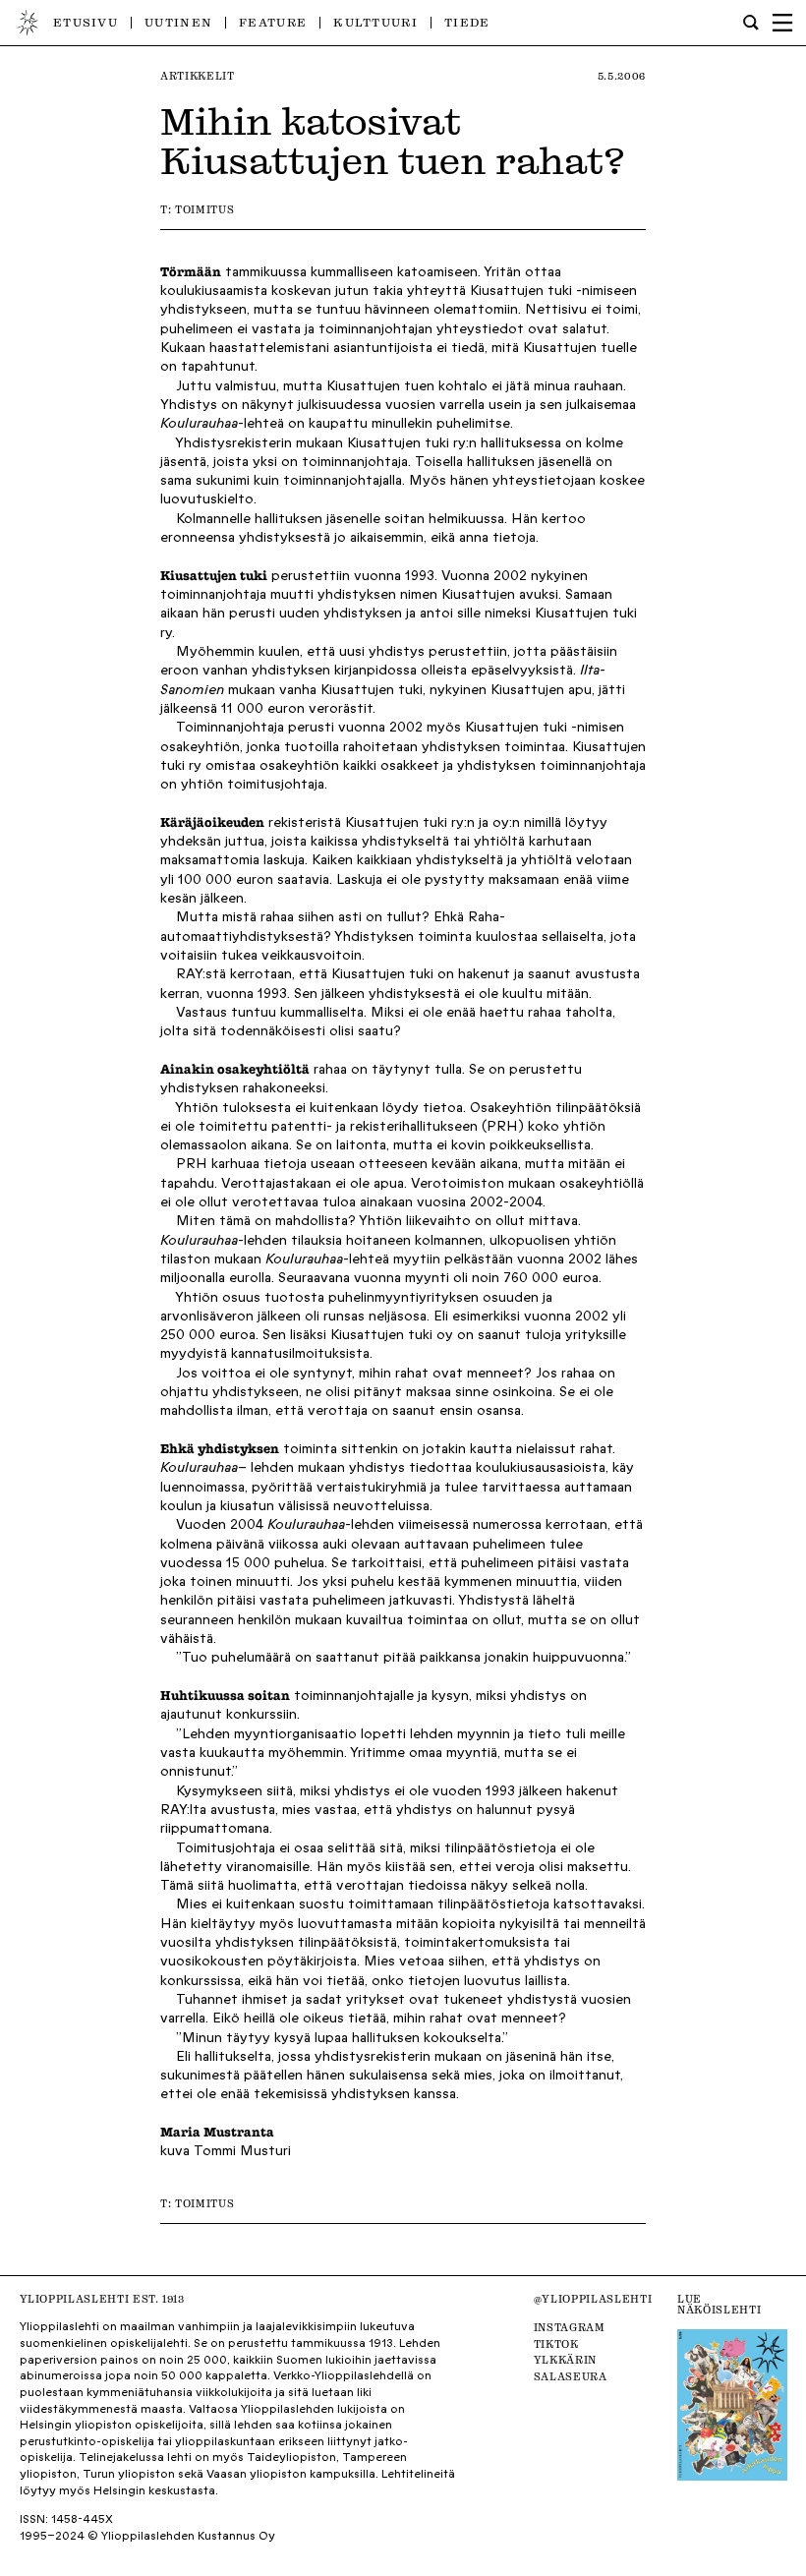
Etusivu (86, 22)
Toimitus (204, 210)
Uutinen (178, 22)
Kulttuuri (375, 22)
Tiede (467, 22)
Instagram (570, 2328)
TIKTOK (556, 2344)
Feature (273, 22)
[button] (782, 23)
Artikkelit (198, 76)
